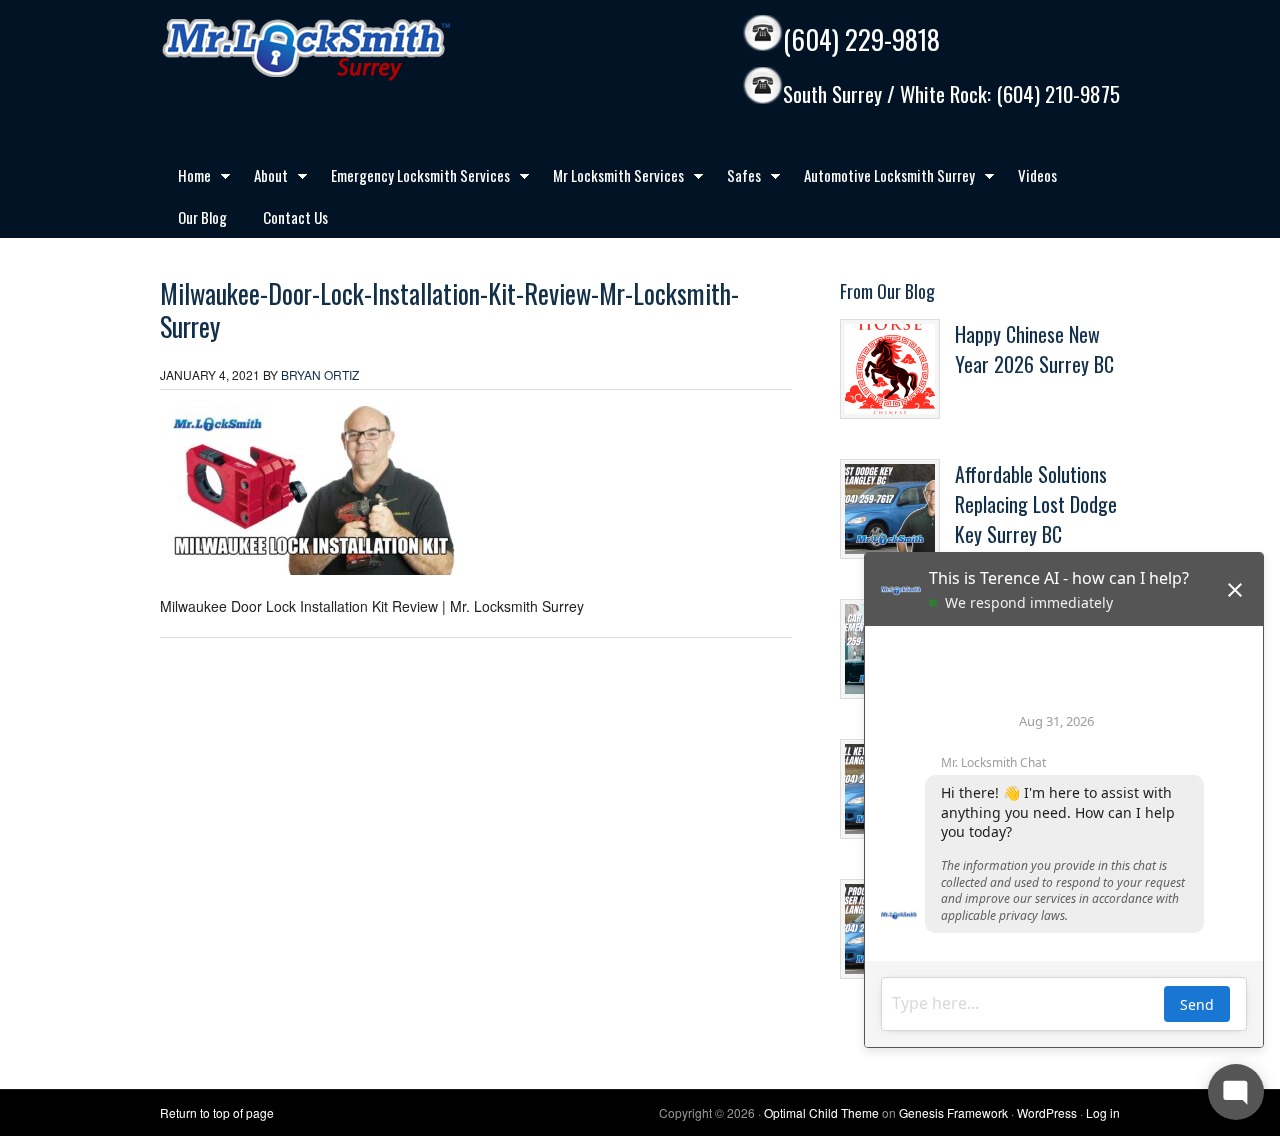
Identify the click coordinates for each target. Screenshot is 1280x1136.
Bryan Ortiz (320, 374)
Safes (735, 179)
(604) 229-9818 (861, 39)
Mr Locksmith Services (609, 179)
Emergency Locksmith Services (411, 179)
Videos (1037, 175)
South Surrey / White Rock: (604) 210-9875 (951, 94)
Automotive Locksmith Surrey (880, 179)
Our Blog (202, 217)
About (262, 179)
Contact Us (295, 217)
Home (185, 179)
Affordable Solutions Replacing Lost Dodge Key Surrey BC (1036, 504)
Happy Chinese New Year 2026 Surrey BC (1034, 349)
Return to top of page (217, 1112)
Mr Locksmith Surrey (350, 50)
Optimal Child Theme (821, 1112)
